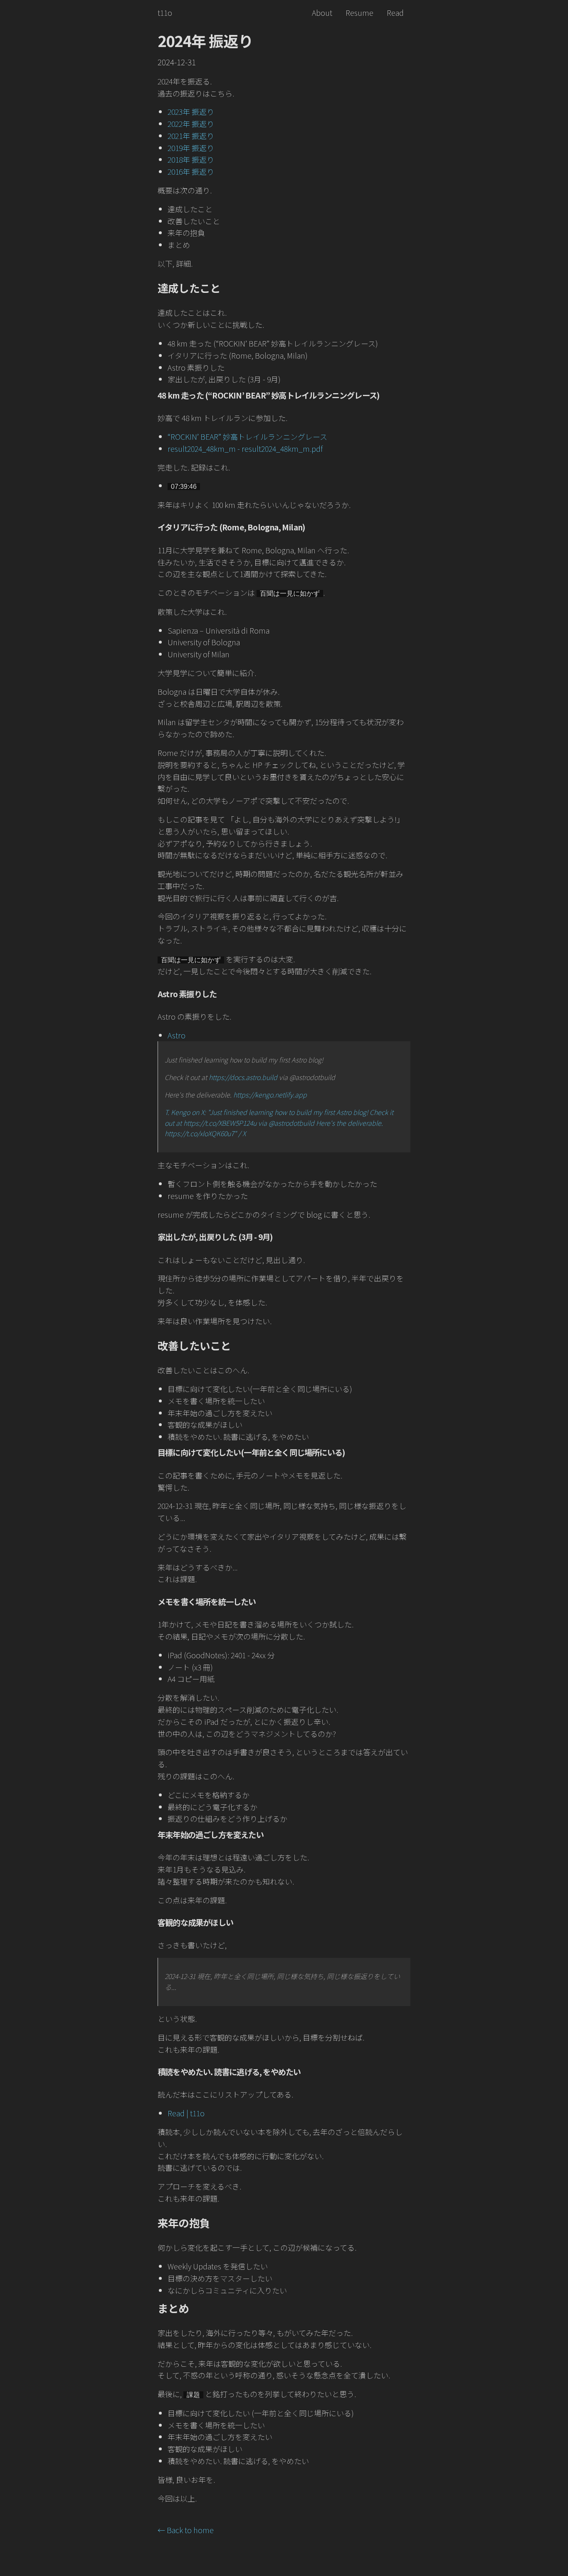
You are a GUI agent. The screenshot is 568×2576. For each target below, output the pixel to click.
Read (395, 12)
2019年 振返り (191, 148)
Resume (359, 12)
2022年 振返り (191, 124)
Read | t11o (186, 2113)
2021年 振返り (191, 136)
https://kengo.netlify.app (270, 1095)
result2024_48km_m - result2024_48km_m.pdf (245, 448)
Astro (177, 1035)
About (322, 12)
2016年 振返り (191, 171)
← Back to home (186, 2530)
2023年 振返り (191, 111)
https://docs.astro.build (243, 1077)
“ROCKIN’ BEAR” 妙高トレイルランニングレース (247, 436)
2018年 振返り (191, 159)
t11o (165, 12)
